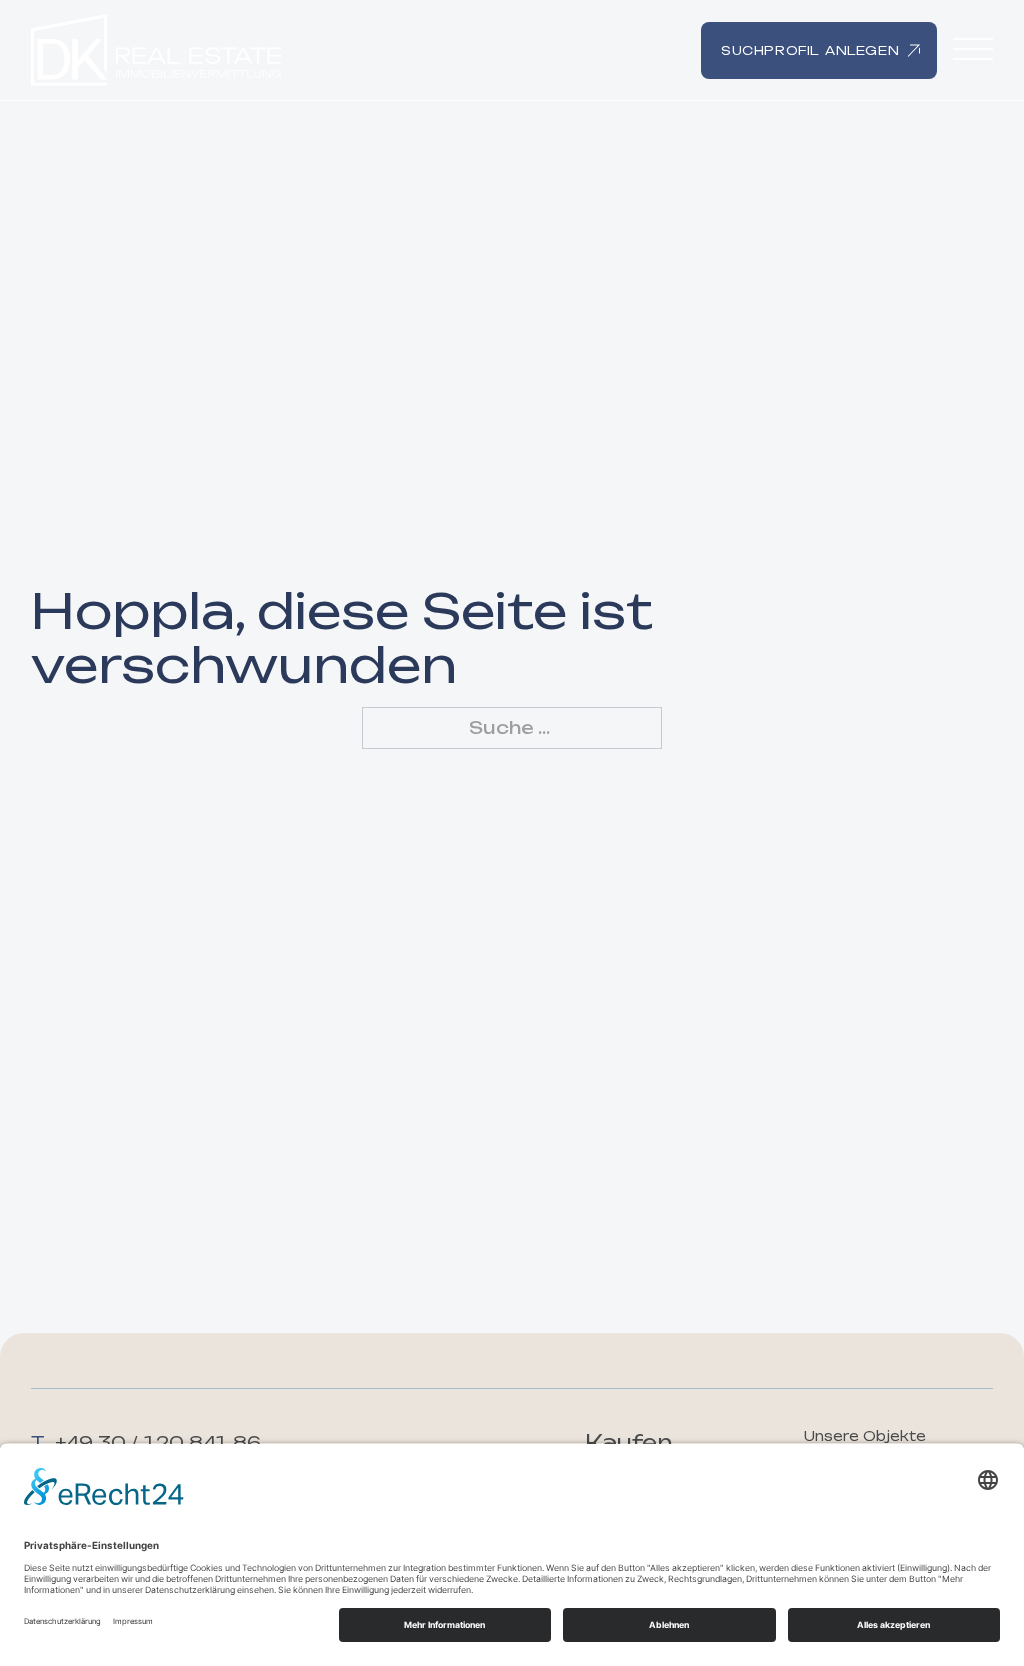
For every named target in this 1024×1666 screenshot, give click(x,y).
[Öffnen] (973, 50)
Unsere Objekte (865, 1436)
